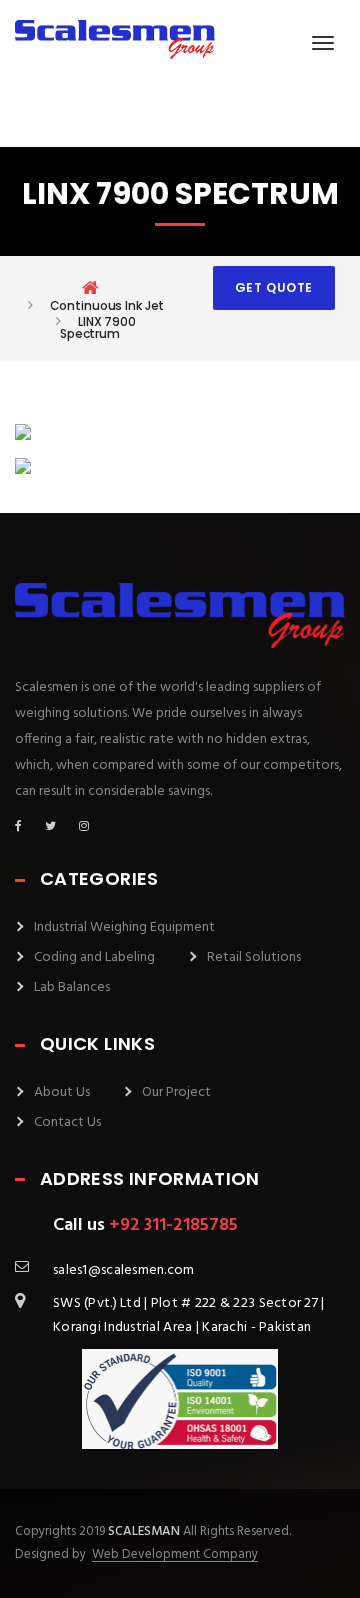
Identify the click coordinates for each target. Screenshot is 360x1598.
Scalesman (144, 1531)
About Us (62, 1092)
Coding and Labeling (94, 957)
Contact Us (67, 1122)
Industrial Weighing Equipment (124, 927)
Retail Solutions (254, 957)
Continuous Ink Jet (107, 306)
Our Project (176, 1092)
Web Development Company (175, 1555)
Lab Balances (72, 987)
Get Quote (274, 287)
